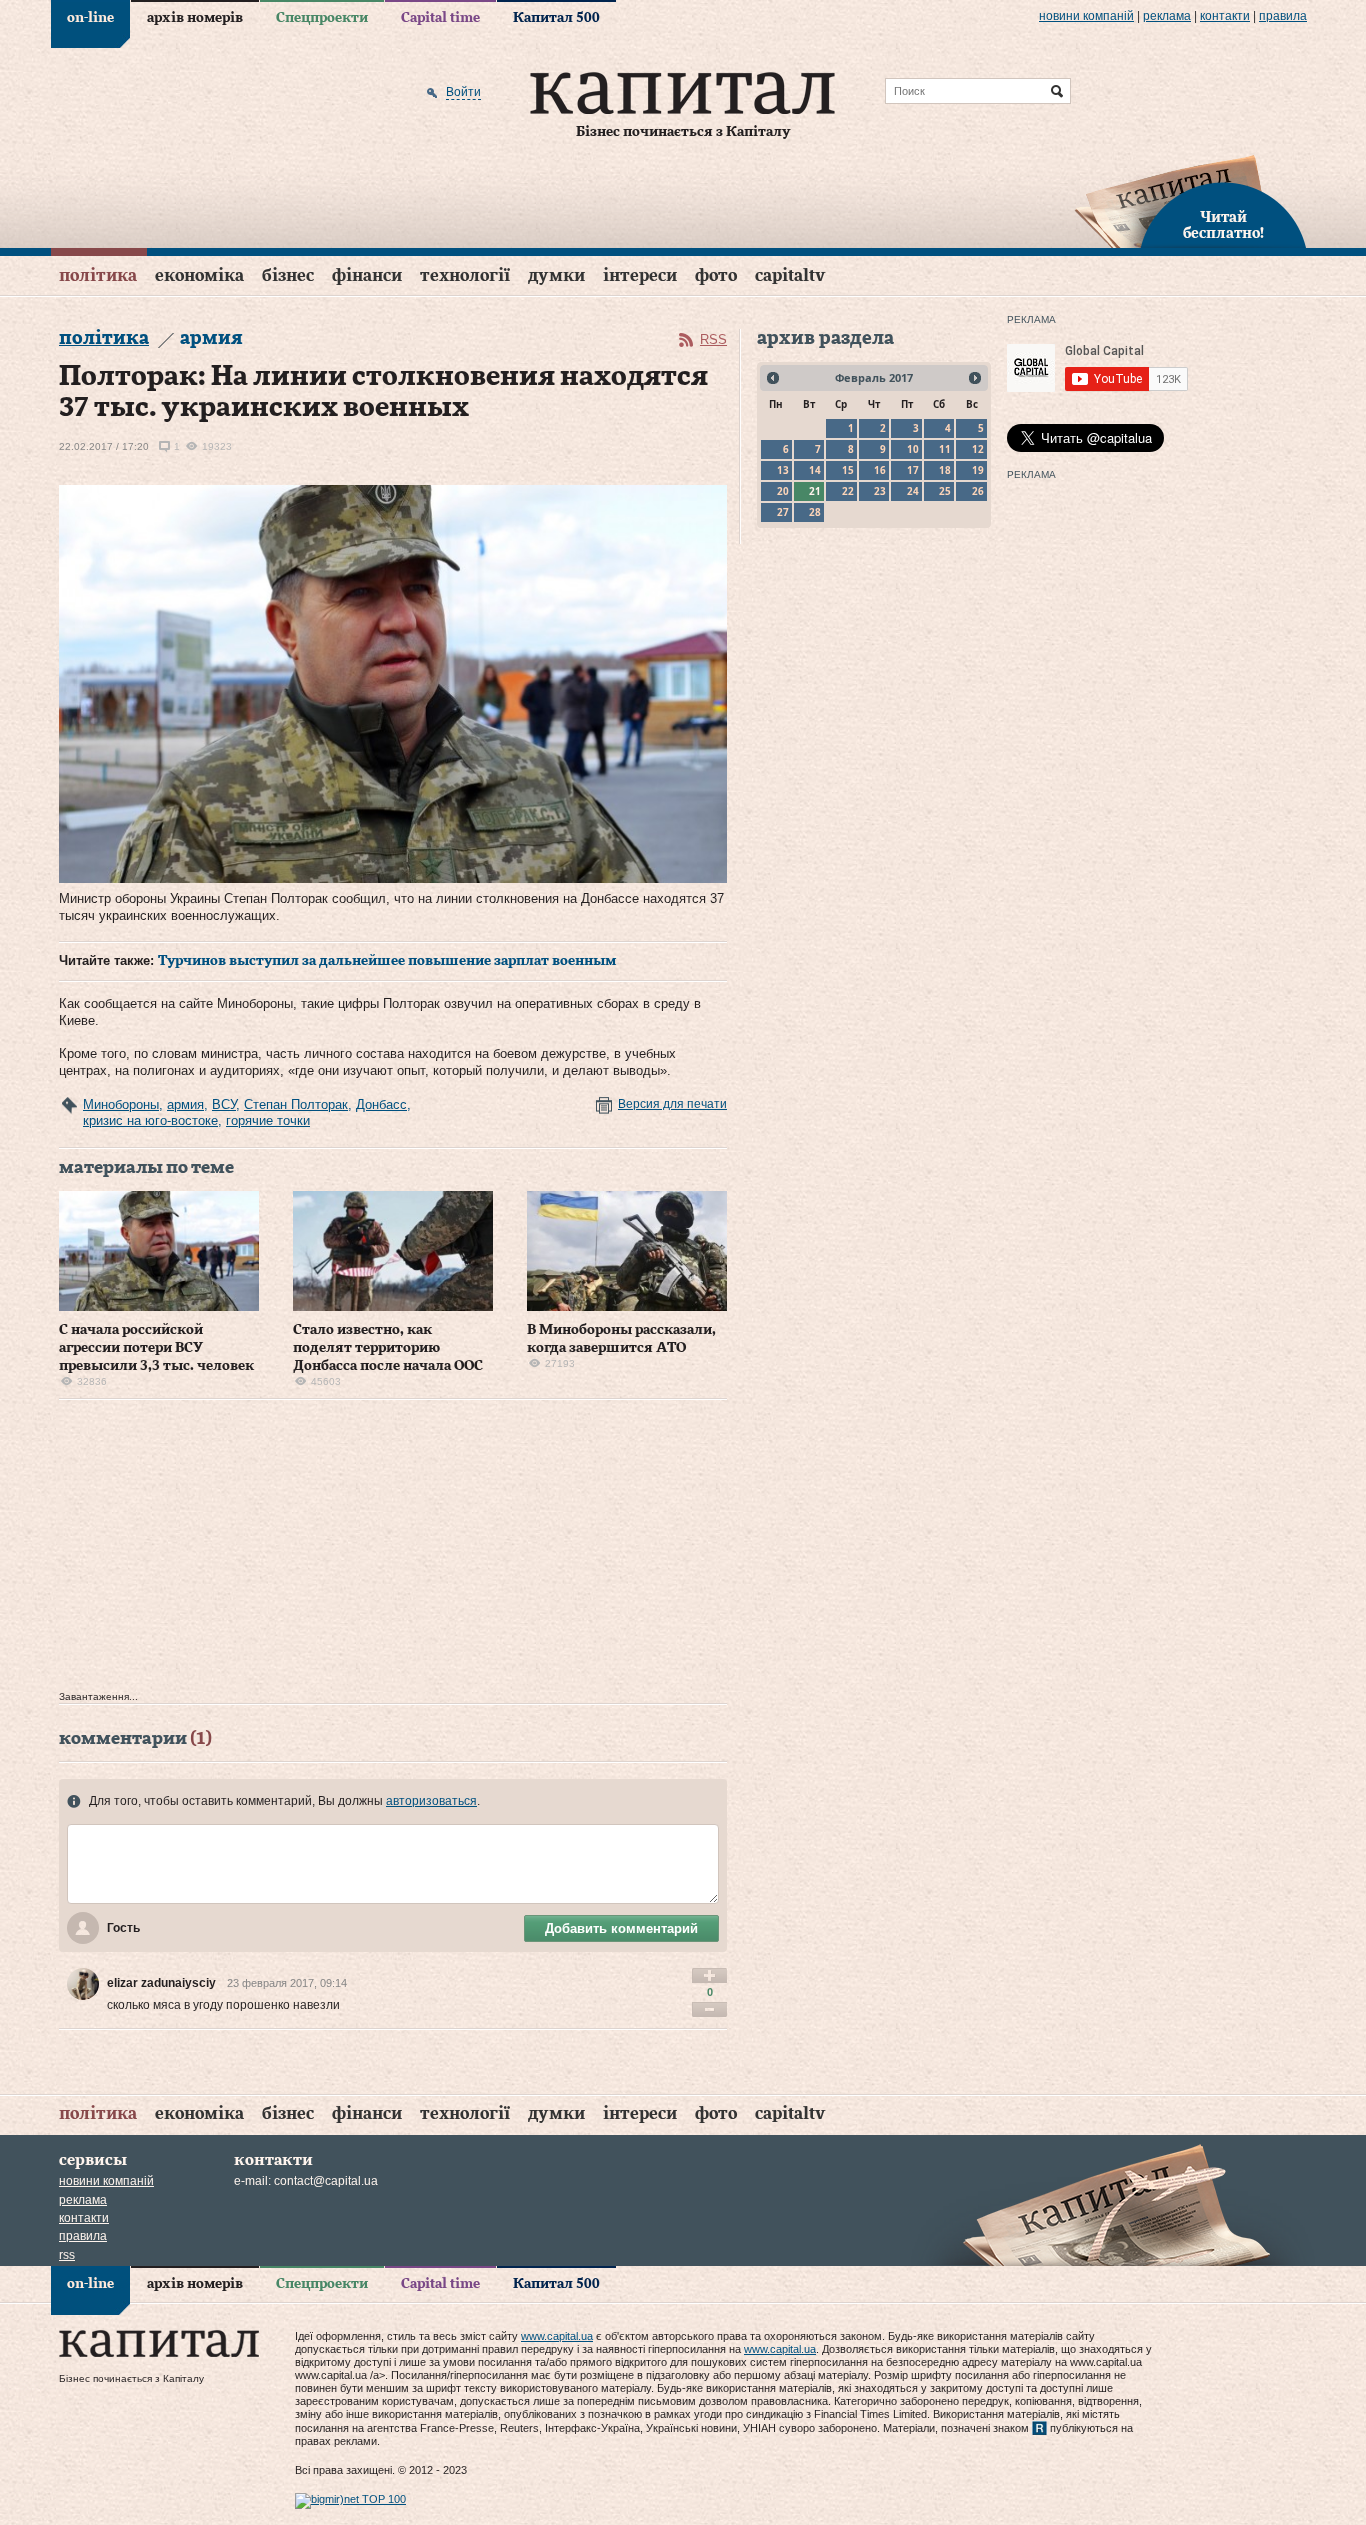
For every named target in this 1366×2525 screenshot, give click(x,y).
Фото (716, 275)
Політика (98, 275)
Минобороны (121, 1104)
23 (880, 491)
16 (880, 470)
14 (815, 470)
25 (945, 491)
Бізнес (288, 275)
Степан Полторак (296, 1104)
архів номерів (195, 18)
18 (945, 470)
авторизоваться (431, 1801)
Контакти (1225, 16)
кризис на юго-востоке (150, 1120)
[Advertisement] (393, 1550)
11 (945, 449)
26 (978, 491)
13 (783, 470)
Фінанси (367, 275)
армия (185, 1104)
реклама (1167, 16)
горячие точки (268, 1120)
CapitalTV (790, 275)
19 (978, 470)
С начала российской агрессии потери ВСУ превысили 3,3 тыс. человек (156, 1348)
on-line (90, 18)
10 (913, 449)
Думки (556, 275)
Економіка (199, 275)
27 (783, 512)
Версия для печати (672, 1104)
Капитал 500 (556, 18)
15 (848, 470)
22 (848, 491)
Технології (465, 275)
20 (783, 491)
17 (913, 470)
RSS (713, 339)
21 (815, 491)
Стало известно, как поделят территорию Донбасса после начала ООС (388, 1348)
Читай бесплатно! (1223, 226)
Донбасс (381, 1104)
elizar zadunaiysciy (161, 1983)
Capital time (440, 18)
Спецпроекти (322, 18)
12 (978, 449)
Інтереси (640, 275)
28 (815, 512)
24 (913, 491)
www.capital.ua (557, 2336)
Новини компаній (1086, 16)
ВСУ (224, 1104)
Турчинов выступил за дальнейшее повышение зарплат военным (387, 961)
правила (1283, 16)
